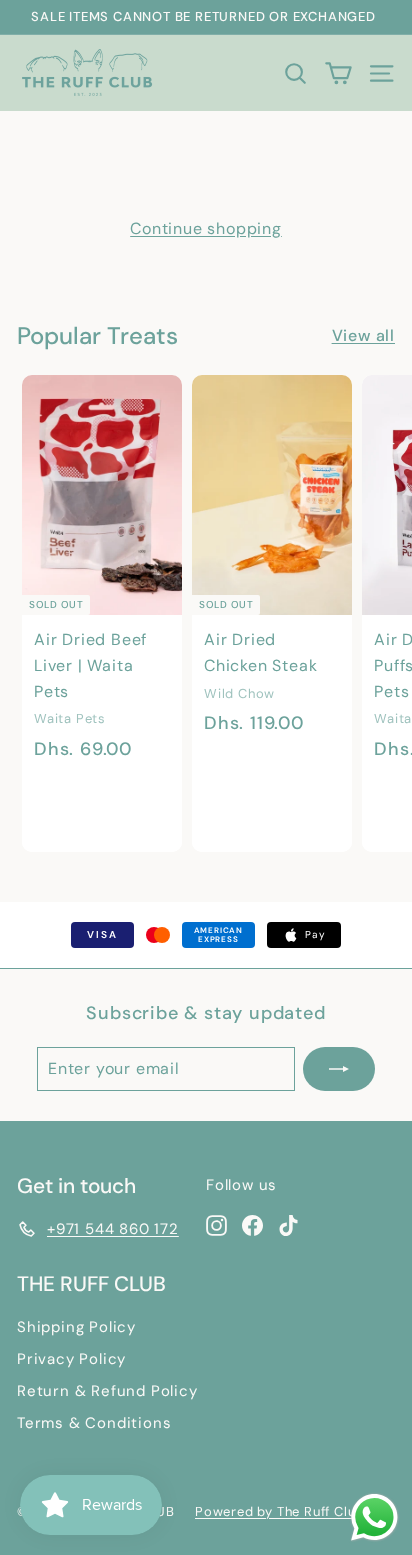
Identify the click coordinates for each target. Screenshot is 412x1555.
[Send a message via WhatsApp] (374, 1517)
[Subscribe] (339, 1069)
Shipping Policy (76, 1327)
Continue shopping (206, 228)
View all (363, 335)
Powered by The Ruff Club (279, 1511)
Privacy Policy (71, 1359)
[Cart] (338, 72)
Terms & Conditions (94, 1423)
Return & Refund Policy (107, 1391)
